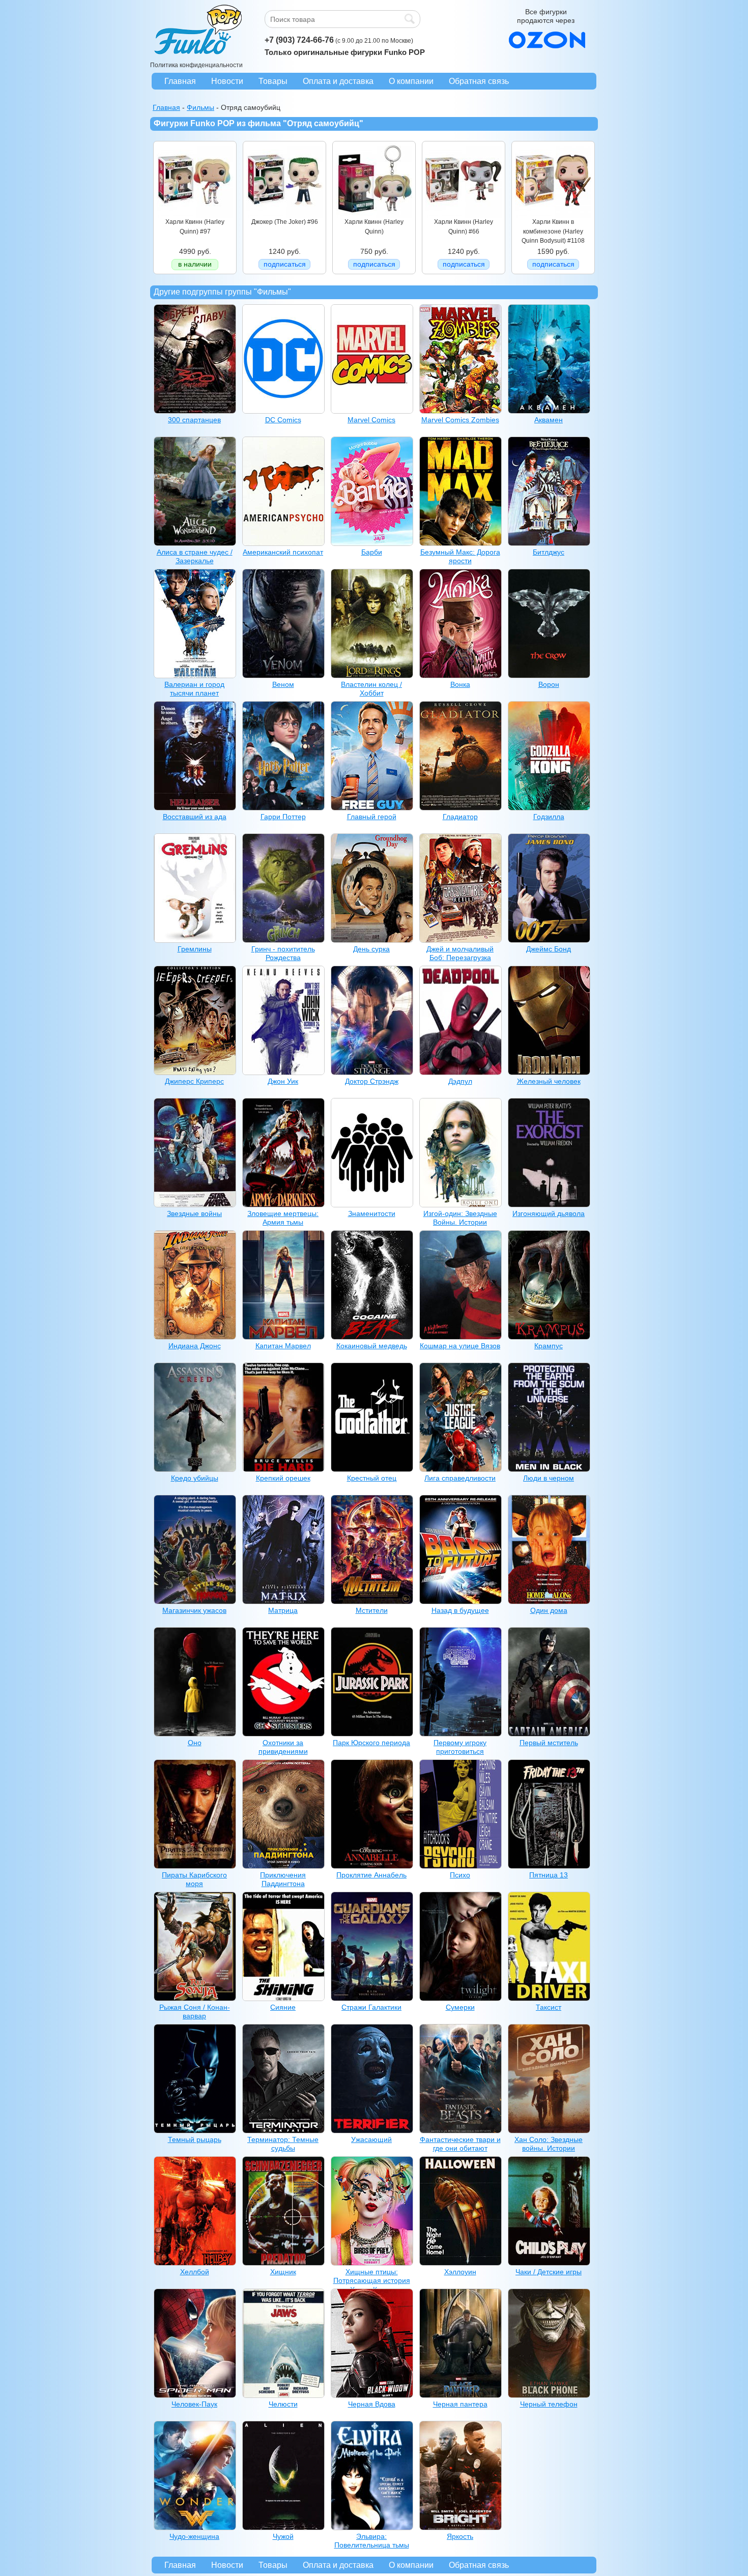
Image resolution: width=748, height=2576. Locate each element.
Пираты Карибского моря (194, 1879)
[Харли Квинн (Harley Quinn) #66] (464, 215)
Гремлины (195, 949)
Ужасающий (371, 2139)
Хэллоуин (460, 2272)
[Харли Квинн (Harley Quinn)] (374, 215)
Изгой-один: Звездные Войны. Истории (460, 1218)
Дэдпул (460, 1081)
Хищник (283, 2272)
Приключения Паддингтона (283, 1879)
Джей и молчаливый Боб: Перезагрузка (460, 953)
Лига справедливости (460, 1478)
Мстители (372, 1610)
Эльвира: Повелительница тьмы (372, 2541)
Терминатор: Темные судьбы (283, 2144)
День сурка (371, 949)
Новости (227, 81)
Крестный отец (372, 1478)
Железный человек (549, 1081)
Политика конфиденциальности (196, 65)
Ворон (549, 684)
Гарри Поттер (283, 817)
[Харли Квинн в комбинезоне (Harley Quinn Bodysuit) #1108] (553, 215)
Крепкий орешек (283, 1478)
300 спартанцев (194, 420)
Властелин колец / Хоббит (371, 689)
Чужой (283, 2536)
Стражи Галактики (371, 2007)
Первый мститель (549, 1743)
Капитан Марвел (283, 1346)
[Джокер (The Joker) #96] (284, 215)
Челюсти (283, 2404)
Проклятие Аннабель (371, 1875)
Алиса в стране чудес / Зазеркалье (195, 556)
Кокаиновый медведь (372, 1346)
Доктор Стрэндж (372, 1081)
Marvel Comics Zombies (460, 420)
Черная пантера (460, 2404)
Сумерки (460, 2007)
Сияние (283, 2007)
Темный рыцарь (195, 2139)
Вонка (460, 684)
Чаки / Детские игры (549, 2272)
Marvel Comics (371, 420)
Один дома (549, 1610)
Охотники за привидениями (283, 1747)
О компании (411, 81)
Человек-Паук (194, 2404)
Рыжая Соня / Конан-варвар (195, 2011)
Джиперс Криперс (194, 1081)
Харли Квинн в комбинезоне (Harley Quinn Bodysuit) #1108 (553, 231)
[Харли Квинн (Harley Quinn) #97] (195, 215)
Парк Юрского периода (371, 1743)
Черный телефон (549, 2404)
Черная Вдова (372, 2404)
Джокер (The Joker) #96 (285, 222)
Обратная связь (479, 81)
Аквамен (549, 420)
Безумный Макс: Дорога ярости (460, 556)
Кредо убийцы (195, 1478)
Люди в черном (549, 1478)
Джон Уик (283, 1081)
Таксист (549, 2007)
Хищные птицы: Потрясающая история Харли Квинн (372, 2281)
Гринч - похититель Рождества (283, 953)
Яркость (460, 2536)
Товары (273, 81)
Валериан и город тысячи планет (194, 689)
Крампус (549, 1346)
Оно (195, 1743)
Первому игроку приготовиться (460, 1747)
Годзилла (549, 817)
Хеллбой (195, 2272)
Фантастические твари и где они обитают (460, 2144)
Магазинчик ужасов (194, 1610)
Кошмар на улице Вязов (460, 1346)
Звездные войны (194, 1213)
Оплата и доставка (338, 81)
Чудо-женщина (194, 2536)
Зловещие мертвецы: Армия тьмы (283, 1218)
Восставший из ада (195, 817)
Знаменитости (372, 1213)
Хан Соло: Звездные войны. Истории (549, 2144)
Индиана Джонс (195, 1346)
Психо (460, 1875)
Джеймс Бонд (549, 949)
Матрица (283, 1610)
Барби (372, 552)
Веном (283, 684)
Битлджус (549, 552)
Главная (180, 81)
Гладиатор (460, 817)
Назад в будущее (460, 1610)
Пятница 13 (549, 1875)
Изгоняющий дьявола (549, 1213)
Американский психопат (283, 552)
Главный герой (372, 817)
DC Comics (283, 420)
